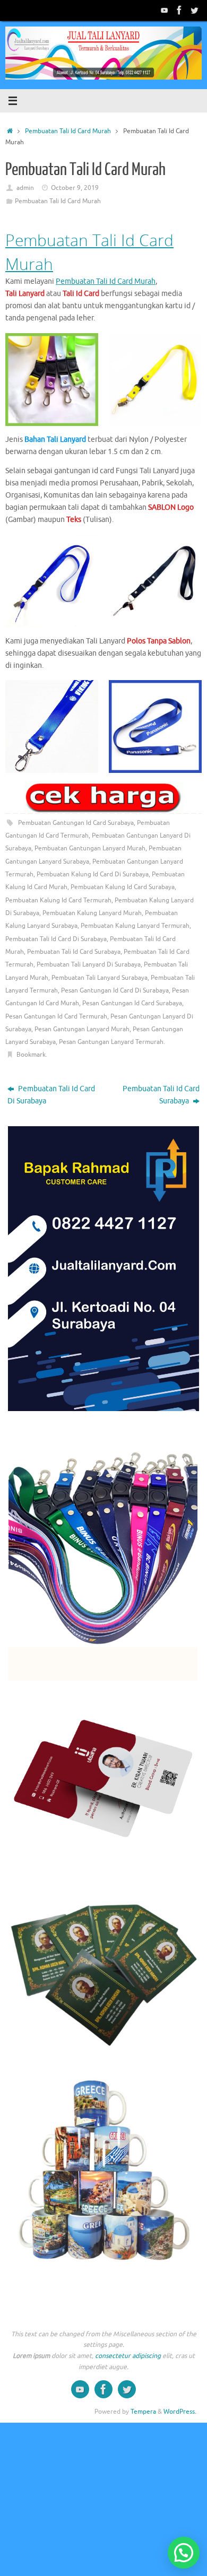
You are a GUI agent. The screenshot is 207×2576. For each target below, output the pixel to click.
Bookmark (31, 1055)
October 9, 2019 (75, 188)
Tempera (143, 2412)
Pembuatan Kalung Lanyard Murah (92, 913)
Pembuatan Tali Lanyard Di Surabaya (89, 964)
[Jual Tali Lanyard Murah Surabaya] (179, 10)
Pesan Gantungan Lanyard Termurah (111, 1042)
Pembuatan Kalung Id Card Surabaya (123, 887)
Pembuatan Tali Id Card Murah (68, 131)
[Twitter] (194, 10)
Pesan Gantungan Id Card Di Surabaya (115, 990)
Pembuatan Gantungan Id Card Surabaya (76, 823)
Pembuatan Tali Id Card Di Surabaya (56, 939)
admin (25, 188)
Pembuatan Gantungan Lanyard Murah (90, 848)
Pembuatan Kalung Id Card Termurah (58, 900)
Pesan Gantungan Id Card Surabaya (132, 1003)
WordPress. (180, 2412)
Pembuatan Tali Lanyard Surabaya (100, 978)
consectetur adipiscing (128, 2356)
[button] (184, 2553)
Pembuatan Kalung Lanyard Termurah (135, 926)
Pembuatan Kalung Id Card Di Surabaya (93, 874)
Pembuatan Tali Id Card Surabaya (74, 952)
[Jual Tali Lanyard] (165, 10)
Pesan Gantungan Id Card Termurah (56, 1016)
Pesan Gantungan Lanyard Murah (82, 1029)
